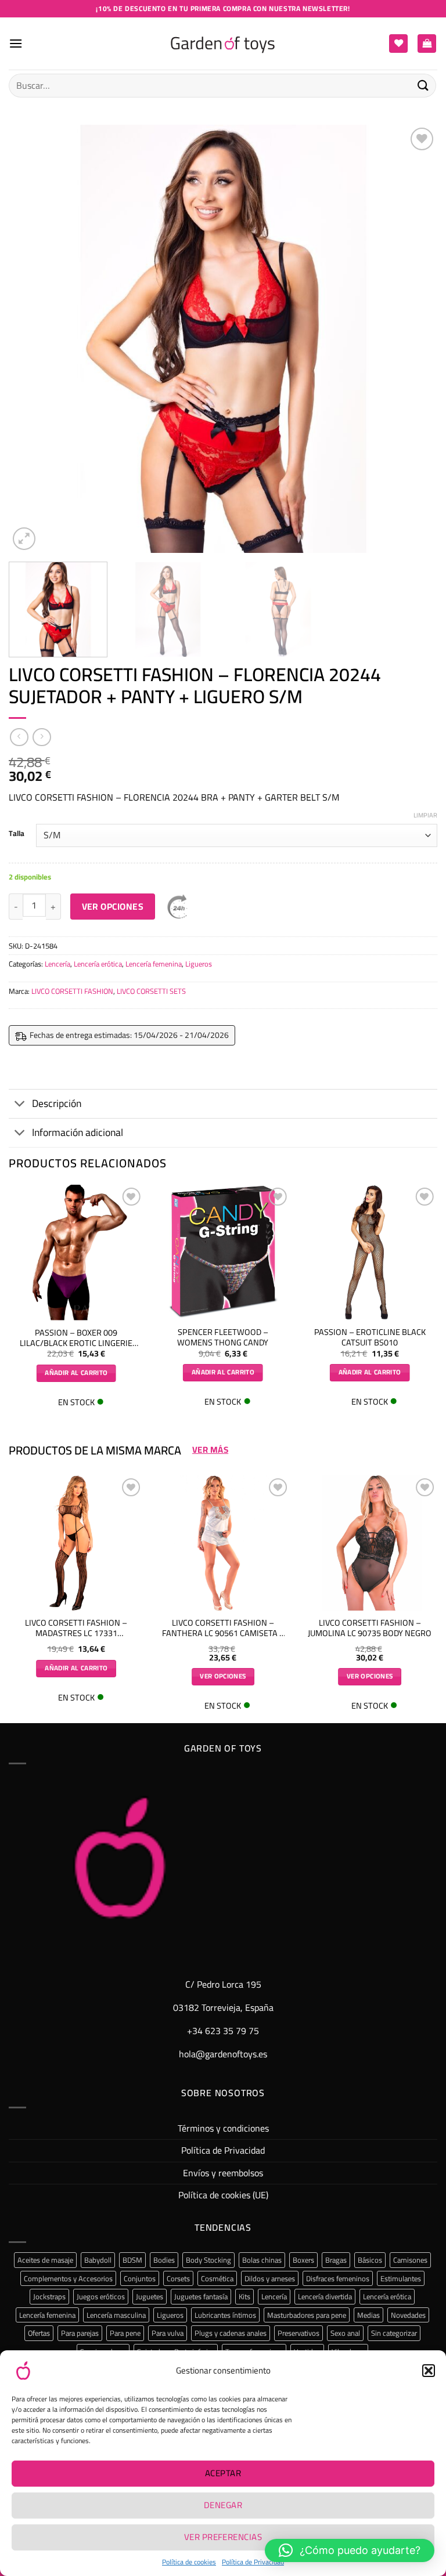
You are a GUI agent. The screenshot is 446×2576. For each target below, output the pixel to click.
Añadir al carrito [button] (76, 1373)
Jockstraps (49, 2296)
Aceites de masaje (45, 2260)
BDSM (132, 2260)
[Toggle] (20, 1105)
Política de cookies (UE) (223, 2195)
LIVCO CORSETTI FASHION (72, 991)
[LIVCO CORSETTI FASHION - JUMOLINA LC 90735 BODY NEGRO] (370, 1543)
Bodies (164, 2260)
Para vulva (168, 2333)
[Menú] (16, 43)
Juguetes (150, 2296)
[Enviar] (423, 86)
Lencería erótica (98, 964)
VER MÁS (210, 1450)
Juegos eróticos (101, 2296)
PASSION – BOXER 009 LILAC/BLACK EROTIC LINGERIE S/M (76, 1338)
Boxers (303, 2260)
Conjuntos (140, 2278)
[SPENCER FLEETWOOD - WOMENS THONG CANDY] (223, 1252)
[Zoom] (24, 539)
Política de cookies (189, 2562)
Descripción (57, 1103)
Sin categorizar (394, 2333)
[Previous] (32, 339)
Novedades (408, 2315)
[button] (429, 2371)
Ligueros (199, 964)
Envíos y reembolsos (223, 2173)
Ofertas (39, 2333)
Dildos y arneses (270, 2278)
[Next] (414, 339)
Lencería (57, 964)
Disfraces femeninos (338, 2278)
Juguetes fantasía (201, 2296)
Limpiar (425, 815)
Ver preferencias (223, 2537)
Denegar (223, 2505)
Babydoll (98, 2260)
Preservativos (298, 2333)
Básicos (370, 2260)
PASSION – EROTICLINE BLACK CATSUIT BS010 (370, 1338)
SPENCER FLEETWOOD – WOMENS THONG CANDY (223, 1338)
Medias (368, 2315)
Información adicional (78, 1132)
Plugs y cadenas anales (231, 2333)
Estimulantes (401, 2278)
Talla (17, 834)
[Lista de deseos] (398, 44)
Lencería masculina (116, 2315)
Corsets (178, 2278)
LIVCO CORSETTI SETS (151, 991)
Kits (244, 2296)
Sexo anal (345, 2333)
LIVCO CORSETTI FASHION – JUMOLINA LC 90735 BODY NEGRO (370, 1628)
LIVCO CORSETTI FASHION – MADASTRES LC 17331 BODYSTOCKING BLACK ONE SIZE (76, 1628)
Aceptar (223, 2473)
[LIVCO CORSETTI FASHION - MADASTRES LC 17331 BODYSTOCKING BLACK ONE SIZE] (76, 1543)
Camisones (410, 2260)
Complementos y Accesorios (68, 2278)
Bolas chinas (262, 2260)
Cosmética (217, 2278)
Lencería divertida (325, 2296)
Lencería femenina (154, 964)
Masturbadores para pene (307, 2315)
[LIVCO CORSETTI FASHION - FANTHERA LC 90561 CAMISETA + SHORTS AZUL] (223, 1543)
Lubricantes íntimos (225, 2315)
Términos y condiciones (223, 2128)
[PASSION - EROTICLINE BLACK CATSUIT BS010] (370, 1252)
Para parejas (80, 2333)
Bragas (336, 2260)
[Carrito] (427, 44)
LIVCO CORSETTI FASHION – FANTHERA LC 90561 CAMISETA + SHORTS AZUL (223, 1628)
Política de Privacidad (253, 2562)
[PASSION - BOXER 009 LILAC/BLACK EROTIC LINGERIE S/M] (76, 1253)
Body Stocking (208, 2260)
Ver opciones (113, 907)
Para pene (125, 2333)
